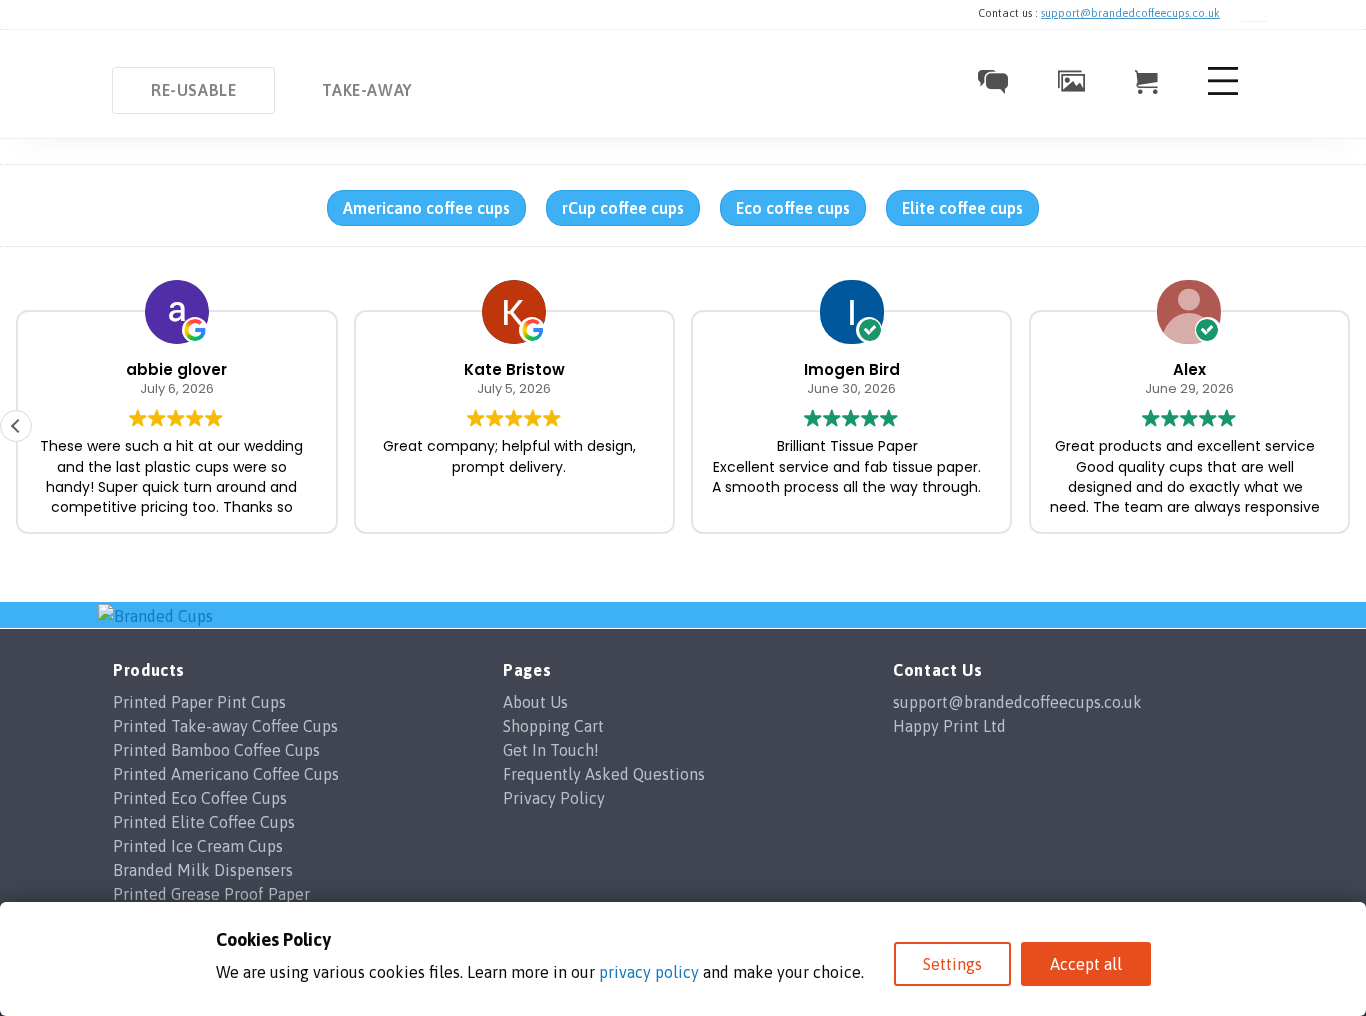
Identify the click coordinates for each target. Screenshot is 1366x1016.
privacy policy (649, 972)
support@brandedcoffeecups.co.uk (1130, 13)
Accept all (1086, 964)
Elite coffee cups (962, 208)
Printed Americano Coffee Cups (226, 774)
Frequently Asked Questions (604, 774)
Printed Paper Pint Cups (199, 702)
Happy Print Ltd (949, 726)
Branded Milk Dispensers (203, 870)
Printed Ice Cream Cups (198, 846)
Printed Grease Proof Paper (211, 894)
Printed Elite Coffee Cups (204, 822)
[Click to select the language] (1254, 14)
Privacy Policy (554, 798)
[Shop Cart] (1146, 88)
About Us (535, 702)
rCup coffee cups (623, 208)
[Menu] (1223, 94)
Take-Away (366, 90)
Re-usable (193, 90)
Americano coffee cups (426, 208)
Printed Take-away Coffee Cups (225, 726)
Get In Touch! (551, 750)
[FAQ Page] (993, 88)
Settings (952, 964)
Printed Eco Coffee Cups (200, 798)
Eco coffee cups (793, 208)
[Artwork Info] (1071, 86)
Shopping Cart (553, 726)
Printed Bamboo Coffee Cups (216, 750)
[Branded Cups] (155, 614)
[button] (16, 426)
